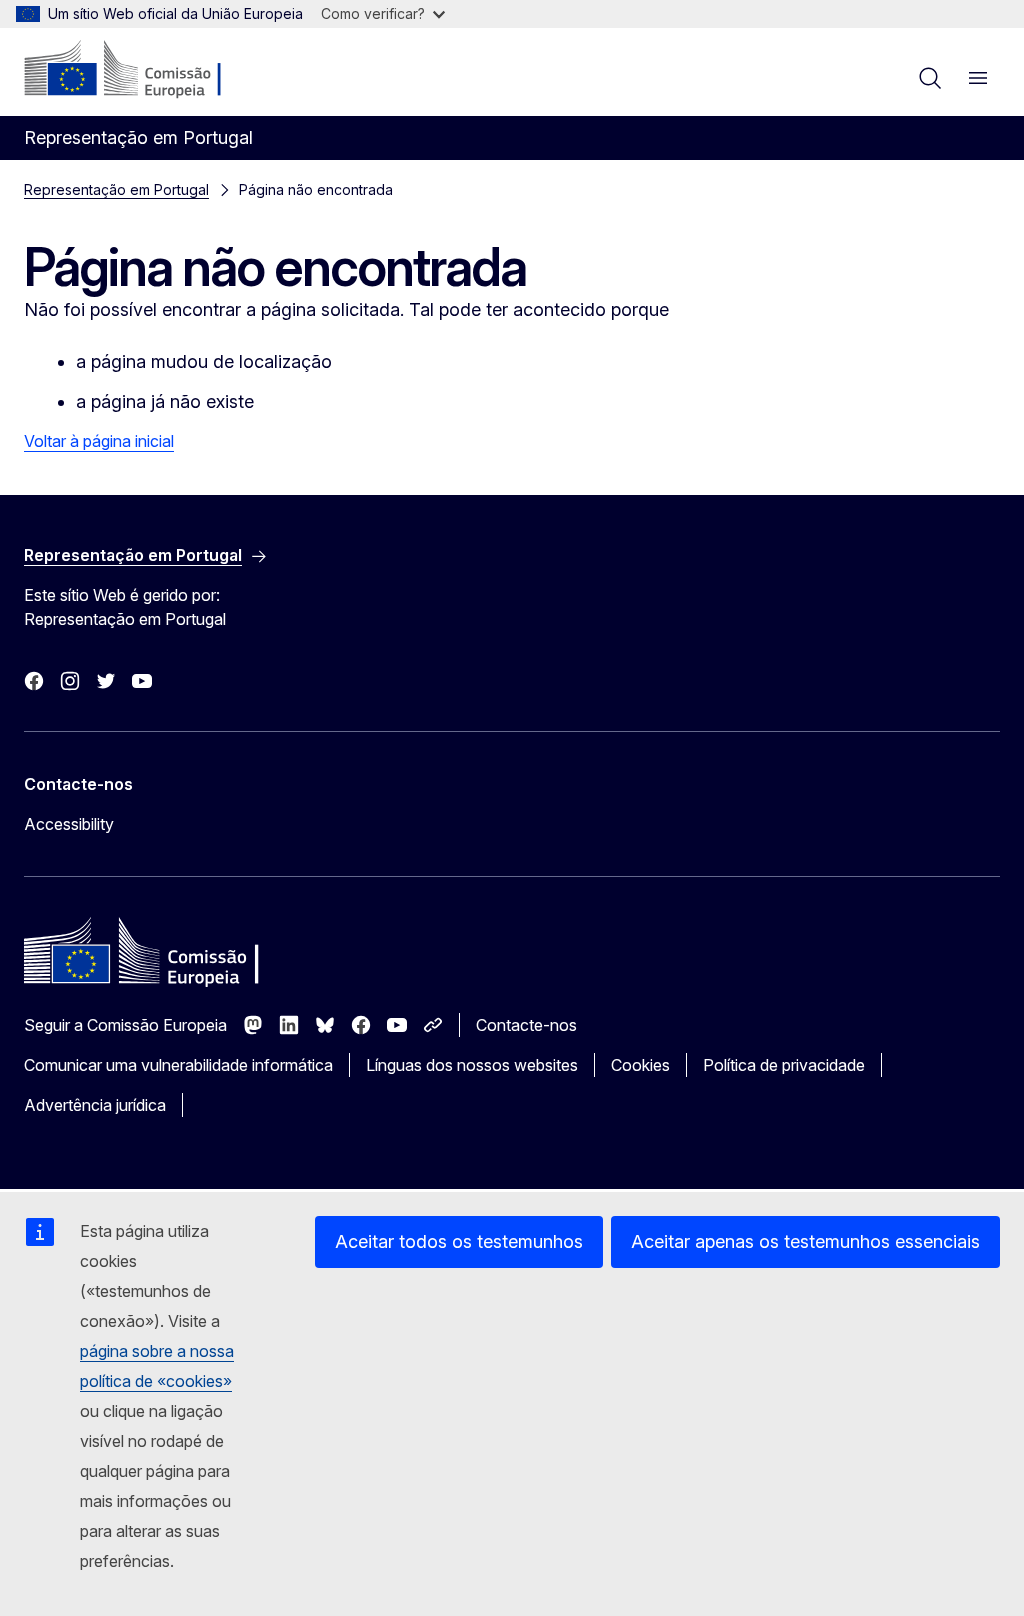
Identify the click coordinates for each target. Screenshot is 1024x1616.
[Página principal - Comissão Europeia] (145, 70)
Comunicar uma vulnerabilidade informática (178, 1065)
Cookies (640, 1065)
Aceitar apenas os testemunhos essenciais (805, 1241)
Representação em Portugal (116, 189)
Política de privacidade (784, 1065)
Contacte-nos (526, 1025)
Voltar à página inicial (99, 441)
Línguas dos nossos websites (472, 1065)
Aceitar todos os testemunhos (459, 1241)
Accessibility (69, 824)
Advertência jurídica (95, 1105)
